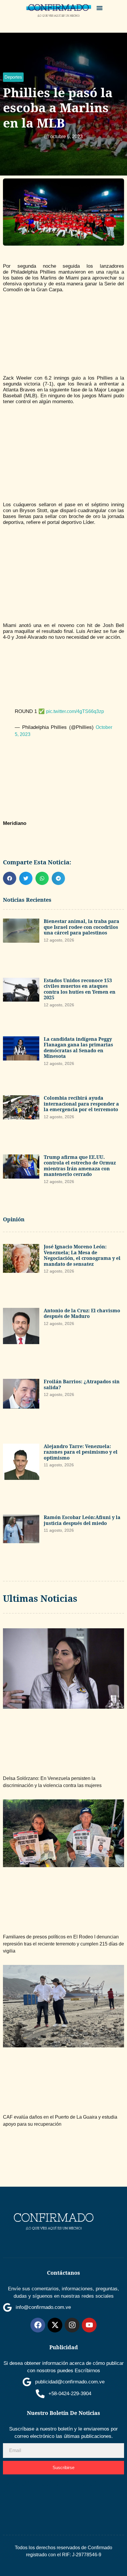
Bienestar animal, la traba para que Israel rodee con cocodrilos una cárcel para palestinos (82, 927)
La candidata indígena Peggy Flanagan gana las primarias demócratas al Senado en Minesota (78, 1048)
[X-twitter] (55, 2325)
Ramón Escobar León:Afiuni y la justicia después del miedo (82, 1520)
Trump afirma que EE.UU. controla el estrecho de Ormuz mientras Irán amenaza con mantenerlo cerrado (80, 1166)
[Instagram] (72, 2325)
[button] (100, 8)
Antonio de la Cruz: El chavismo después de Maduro (82, 1313)
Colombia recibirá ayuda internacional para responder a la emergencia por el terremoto (81, 1104)
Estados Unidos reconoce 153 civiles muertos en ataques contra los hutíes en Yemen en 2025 (80, 989)
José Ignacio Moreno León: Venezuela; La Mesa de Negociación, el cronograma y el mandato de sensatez (82, 1255)
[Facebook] (38, 2325)
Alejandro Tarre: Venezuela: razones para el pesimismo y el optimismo (81, 1452)
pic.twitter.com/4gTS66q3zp (75, 711)
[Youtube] (89, 2325)
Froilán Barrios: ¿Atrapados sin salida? (82, 1384)
